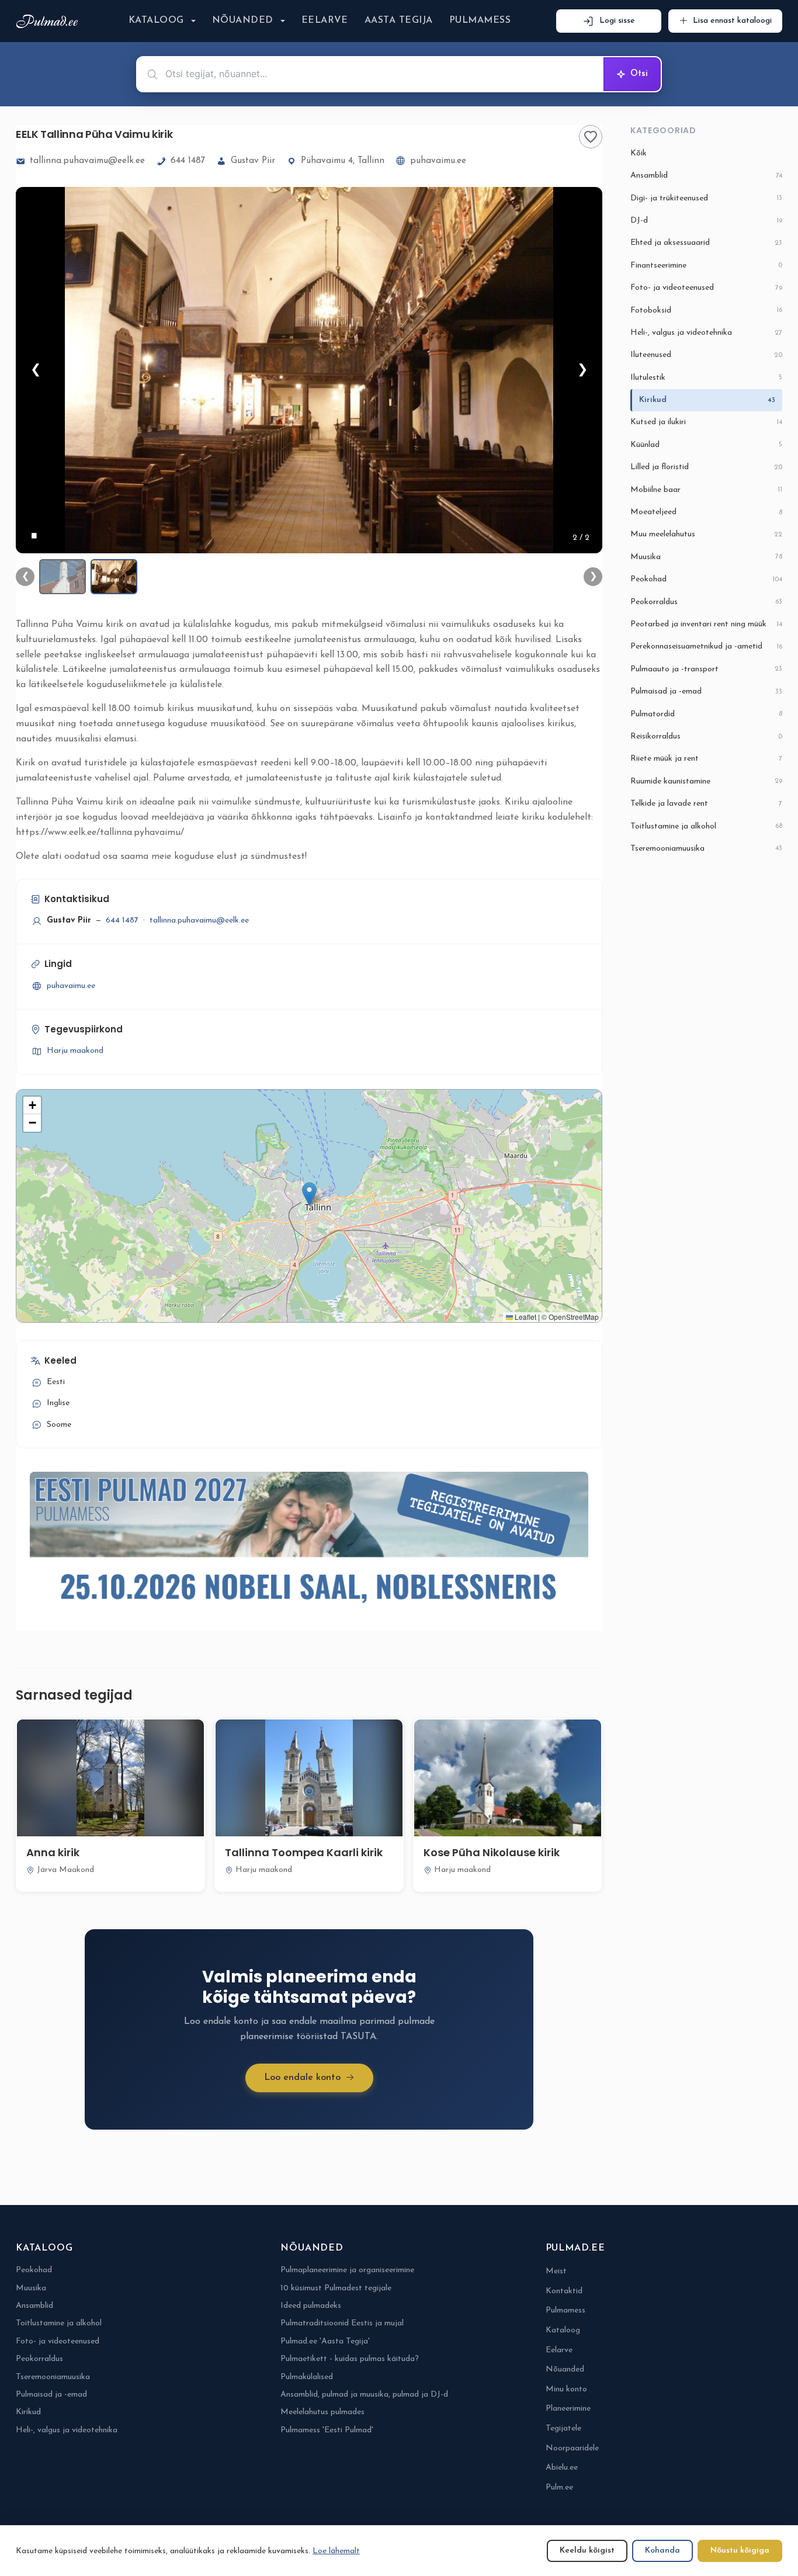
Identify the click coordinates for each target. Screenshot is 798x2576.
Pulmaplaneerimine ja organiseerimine (347, 2270)
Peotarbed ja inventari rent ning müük (706, 624)
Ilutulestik (706, 378)
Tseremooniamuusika (706, 849)
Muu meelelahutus (706, 534)
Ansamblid (706, 176)
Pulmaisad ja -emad (706, 691)
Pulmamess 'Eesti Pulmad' (327, 2430)
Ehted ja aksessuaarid (706, 243)
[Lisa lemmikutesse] (591, 137)
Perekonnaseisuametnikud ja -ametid (706, 646)
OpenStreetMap (574, 1317)
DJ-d (706, 221)
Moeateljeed (706, 512)
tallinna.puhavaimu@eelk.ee (87, 161)
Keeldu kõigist (587, 2551)
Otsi (639, 74)
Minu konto (566, 2389)
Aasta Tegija (399, 20)
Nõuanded (243, 20)
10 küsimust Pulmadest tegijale (336, 2288)
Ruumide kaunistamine (706, 781)
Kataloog (156, 20)
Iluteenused (706, 355)
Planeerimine (568, 2409)
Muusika (706, 557)
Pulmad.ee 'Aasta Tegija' (325, 2341)
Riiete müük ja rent (706, 759)
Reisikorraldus (706, 736)
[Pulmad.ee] (49, 21)
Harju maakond (75, 1051)
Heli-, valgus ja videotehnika (706, 333)
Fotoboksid (706, 311)
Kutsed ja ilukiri (706, 422)
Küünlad (706, 445)
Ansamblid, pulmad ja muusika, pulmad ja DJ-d (364, 2395)
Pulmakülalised (307, 2377)
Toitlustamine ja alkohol (706, 826)
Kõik (639, 153)
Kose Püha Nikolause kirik (492, 1852)
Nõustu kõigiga (740, 2551)
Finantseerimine (706, 266)
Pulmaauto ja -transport (706, 669)
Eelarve (325, 20)
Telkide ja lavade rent (706, 804)
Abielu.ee (562, 2468)
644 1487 (188, 161)
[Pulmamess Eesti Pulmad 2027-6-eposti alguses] (309, 1544)
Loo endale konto (302, 2078)
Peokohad (706, 579)
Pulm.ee (559, 2487)
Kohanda (662, 2551)
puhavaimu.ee (438, 161)
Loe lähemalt (336, 2551)
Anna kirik (53, 1852)
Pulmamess (480, 20)
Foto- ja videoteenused (706, 288)
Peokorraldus (706, 602)
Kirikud (707, 400)
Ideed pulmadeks (311, 2306)
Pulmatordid (706, 714)
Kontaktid (564, 2291)
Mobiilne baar (706, 490)
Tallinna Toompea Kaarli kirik (304, 1852)
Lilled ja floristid (706, 467)
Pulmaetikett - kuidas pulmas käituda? (350, 2359)
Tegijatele (563, 2428)
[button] (309, 1194)
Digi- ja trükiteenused (706, 198)
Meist (556, 2271)
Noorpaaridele (572, 2448)
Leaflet (525, 1317)
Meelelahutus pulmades (322, 2412)
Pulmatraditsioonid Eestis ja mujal (342, 2323)
